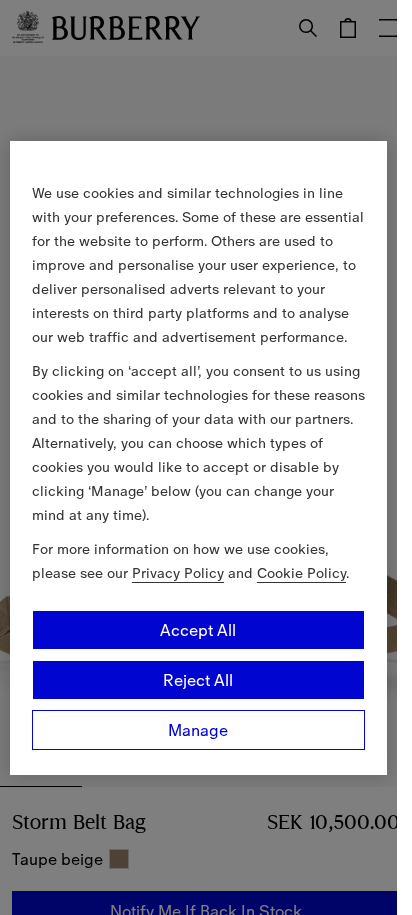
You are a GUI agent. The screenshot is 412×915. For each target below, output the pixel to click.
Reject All (198, 680)
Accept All (198, 630)
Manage (198, 730)
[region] (198, 458)
